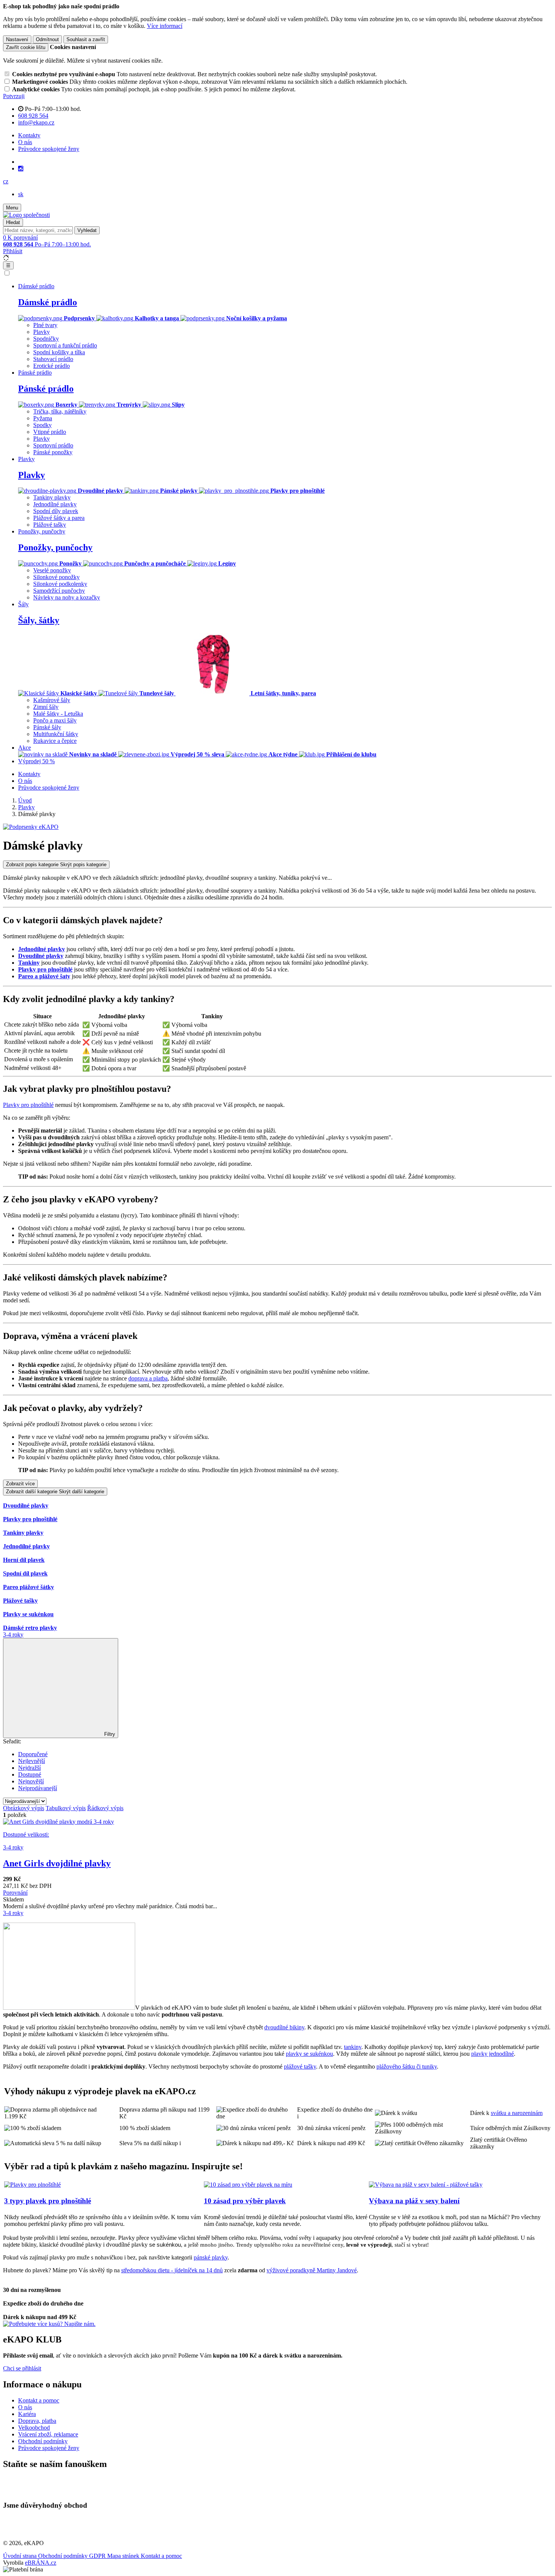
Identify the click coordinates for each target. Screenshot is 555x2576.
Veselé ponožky (52, 570)
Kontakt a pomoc (39, 2400)
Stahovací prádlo (53, 359)
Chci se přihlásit (22, 2368)
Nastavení (17, 39)
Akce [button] (25, 748)
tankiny (353, 2047)
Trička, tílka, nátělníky (60, 411)
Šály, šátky (39, 620)
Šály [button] (23, 604)
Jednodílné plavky (55, 504)
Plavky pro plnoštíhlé (45, 969)
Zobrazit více (20, 1484)
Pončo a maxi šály (55, 720)
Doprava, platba (37, 2421)
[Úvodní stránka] (26, 215)
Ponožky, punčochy (55, 547)
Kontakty (29, 135)
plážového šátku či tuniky (407, 2066)
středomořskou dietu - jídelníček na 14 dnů (172, 2270)
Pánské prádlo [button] (35, 373)
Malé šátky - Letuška (58, 714)
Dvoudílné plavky (41, 956)
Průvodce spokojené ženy (49, 149)
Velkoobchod (34, 2428)
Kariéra (27, 2414)
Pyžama (43, 418)
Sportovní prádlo (53, 445)
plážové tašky (300, 2066)
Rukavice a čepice (55, 741)
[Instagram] (21, 169)
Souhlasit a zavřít (86, 39)
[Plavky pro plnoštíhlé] (32, 2185)
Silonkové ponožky (56, 577)
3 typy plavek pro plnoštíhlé (48, 2201)
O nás (25, 142)
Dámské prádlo (48, 302)
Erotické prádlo (52, 366)
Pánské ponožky (53, 452)
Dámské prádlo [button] (36, 286)
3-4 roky (13, 1635)
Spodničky (46, 339)
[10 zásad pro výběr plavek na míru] (248, 2185)
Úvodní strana (21, 2556)
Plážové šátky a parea (59, 518)
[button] (6, 181)
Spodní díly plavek (56, 511)
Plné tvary (45, 325)
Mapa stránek (124, 2556)
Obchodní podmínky (43, 2441)
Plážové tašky (50, 525)
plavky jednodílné (493, 2054)
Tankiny (29, 963)
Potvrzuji (14, 96)
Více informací (165, 26)
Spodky (42, 425)
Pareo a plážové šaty (44, 976)
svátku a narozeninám (517, 2113)
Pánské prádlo (46, 389)
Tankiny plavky (52, 497)
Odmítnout (47, 39)
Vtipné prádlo (50, 432)
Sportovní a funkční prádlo (65, 345)
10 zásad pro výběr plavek (245, 2201)
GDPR (98, 2556)
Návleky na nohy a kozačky (67, 597)
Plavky (42, 332)
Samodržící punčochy (59, 591)
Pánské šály (47, 727)
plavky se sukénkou (309, 2054)
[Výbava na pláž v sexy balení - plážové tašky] (426, 2185)
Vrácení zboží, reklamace (48, 2434)
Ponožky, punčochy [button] (42, 531)
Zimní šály (46, 707)
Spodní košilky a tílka (59, 352)
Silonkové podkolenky (60, 584)
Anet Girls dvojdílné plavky (57, 1863)
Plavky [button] (26, 459)
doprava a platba (148, 1378)
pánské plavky (211, 2257)
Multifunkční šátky (56, 734)
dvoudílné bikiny (284, 2027)
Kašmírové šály (52, 700)
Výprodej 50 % (36, 761)
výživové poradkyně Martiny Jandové (312, 2270)
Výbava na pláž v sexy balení (414, 2201)
